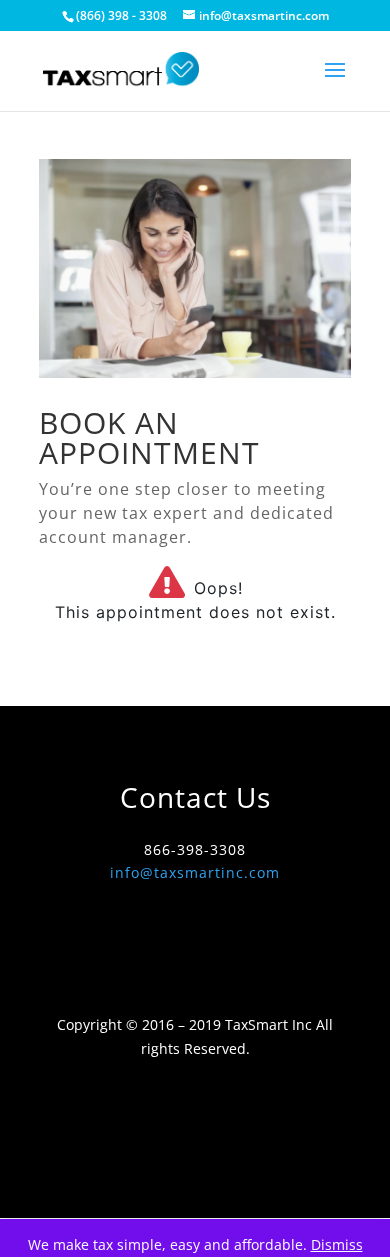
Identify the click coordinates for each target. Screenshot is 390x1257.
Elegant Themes (191, 1167)
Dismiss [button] (337, 1244)
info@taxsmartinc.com (195, 872)
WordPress (195, 1191)
